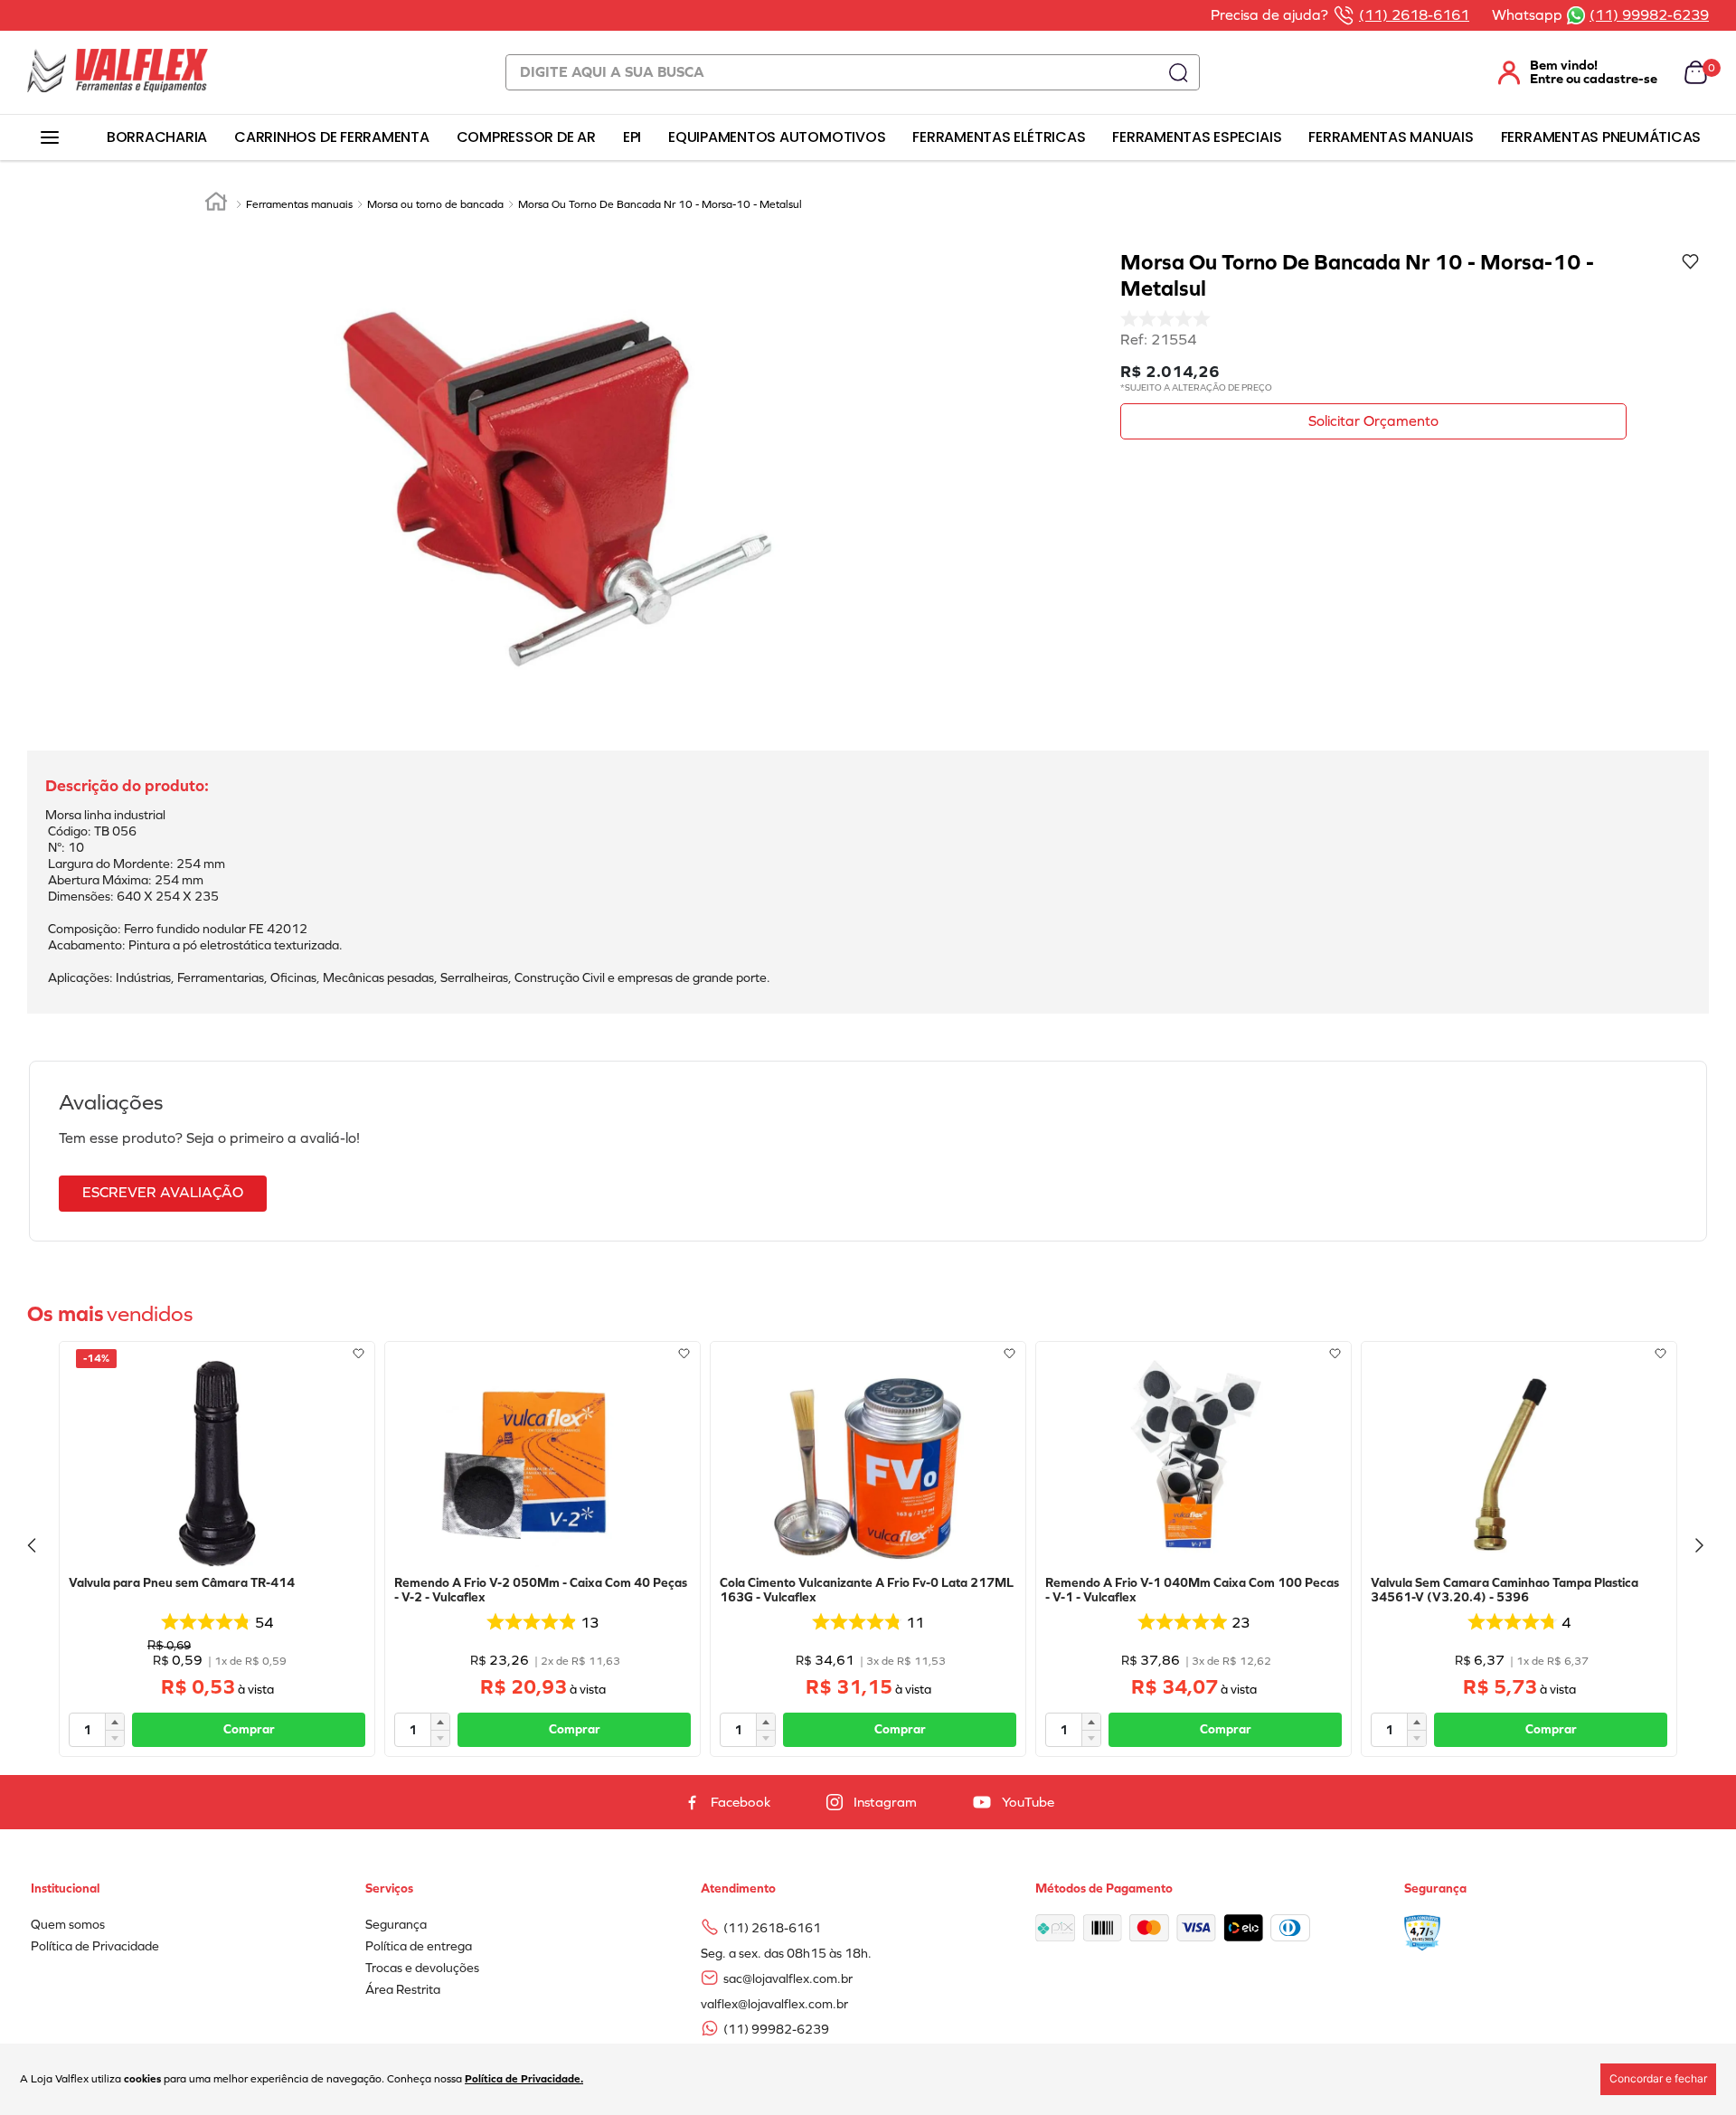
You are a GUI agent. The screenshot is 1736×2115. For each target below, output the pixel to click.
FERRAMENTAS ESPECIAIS (1197, 137)
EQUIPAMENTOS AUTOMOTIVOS (777, 137)
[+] (115, 1722)
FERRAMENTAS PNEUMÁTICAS (1601, 137)
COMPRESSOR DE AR (526, 137)
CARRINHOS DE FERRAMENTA (331, 137)
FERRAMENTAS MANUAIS (1391, 137)
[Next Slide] (1702, 1549)
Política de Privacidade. (524, 2079)
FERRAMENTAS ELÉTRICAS (999, 137)
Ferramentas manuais (299, 204)
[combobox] (853, 72)
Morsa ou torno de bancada (435, 204)
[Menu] (49, 138)
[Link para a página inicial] (216, 204)
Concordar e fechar (1658, 2078)
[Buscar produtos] (1178, 72)
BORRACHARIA (157, 137)
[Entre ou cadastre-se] (1567, 72)
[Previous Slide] (34, 1549)
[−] (115, 1738)
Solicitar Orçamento (1373, 421)
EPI (632, 137)
